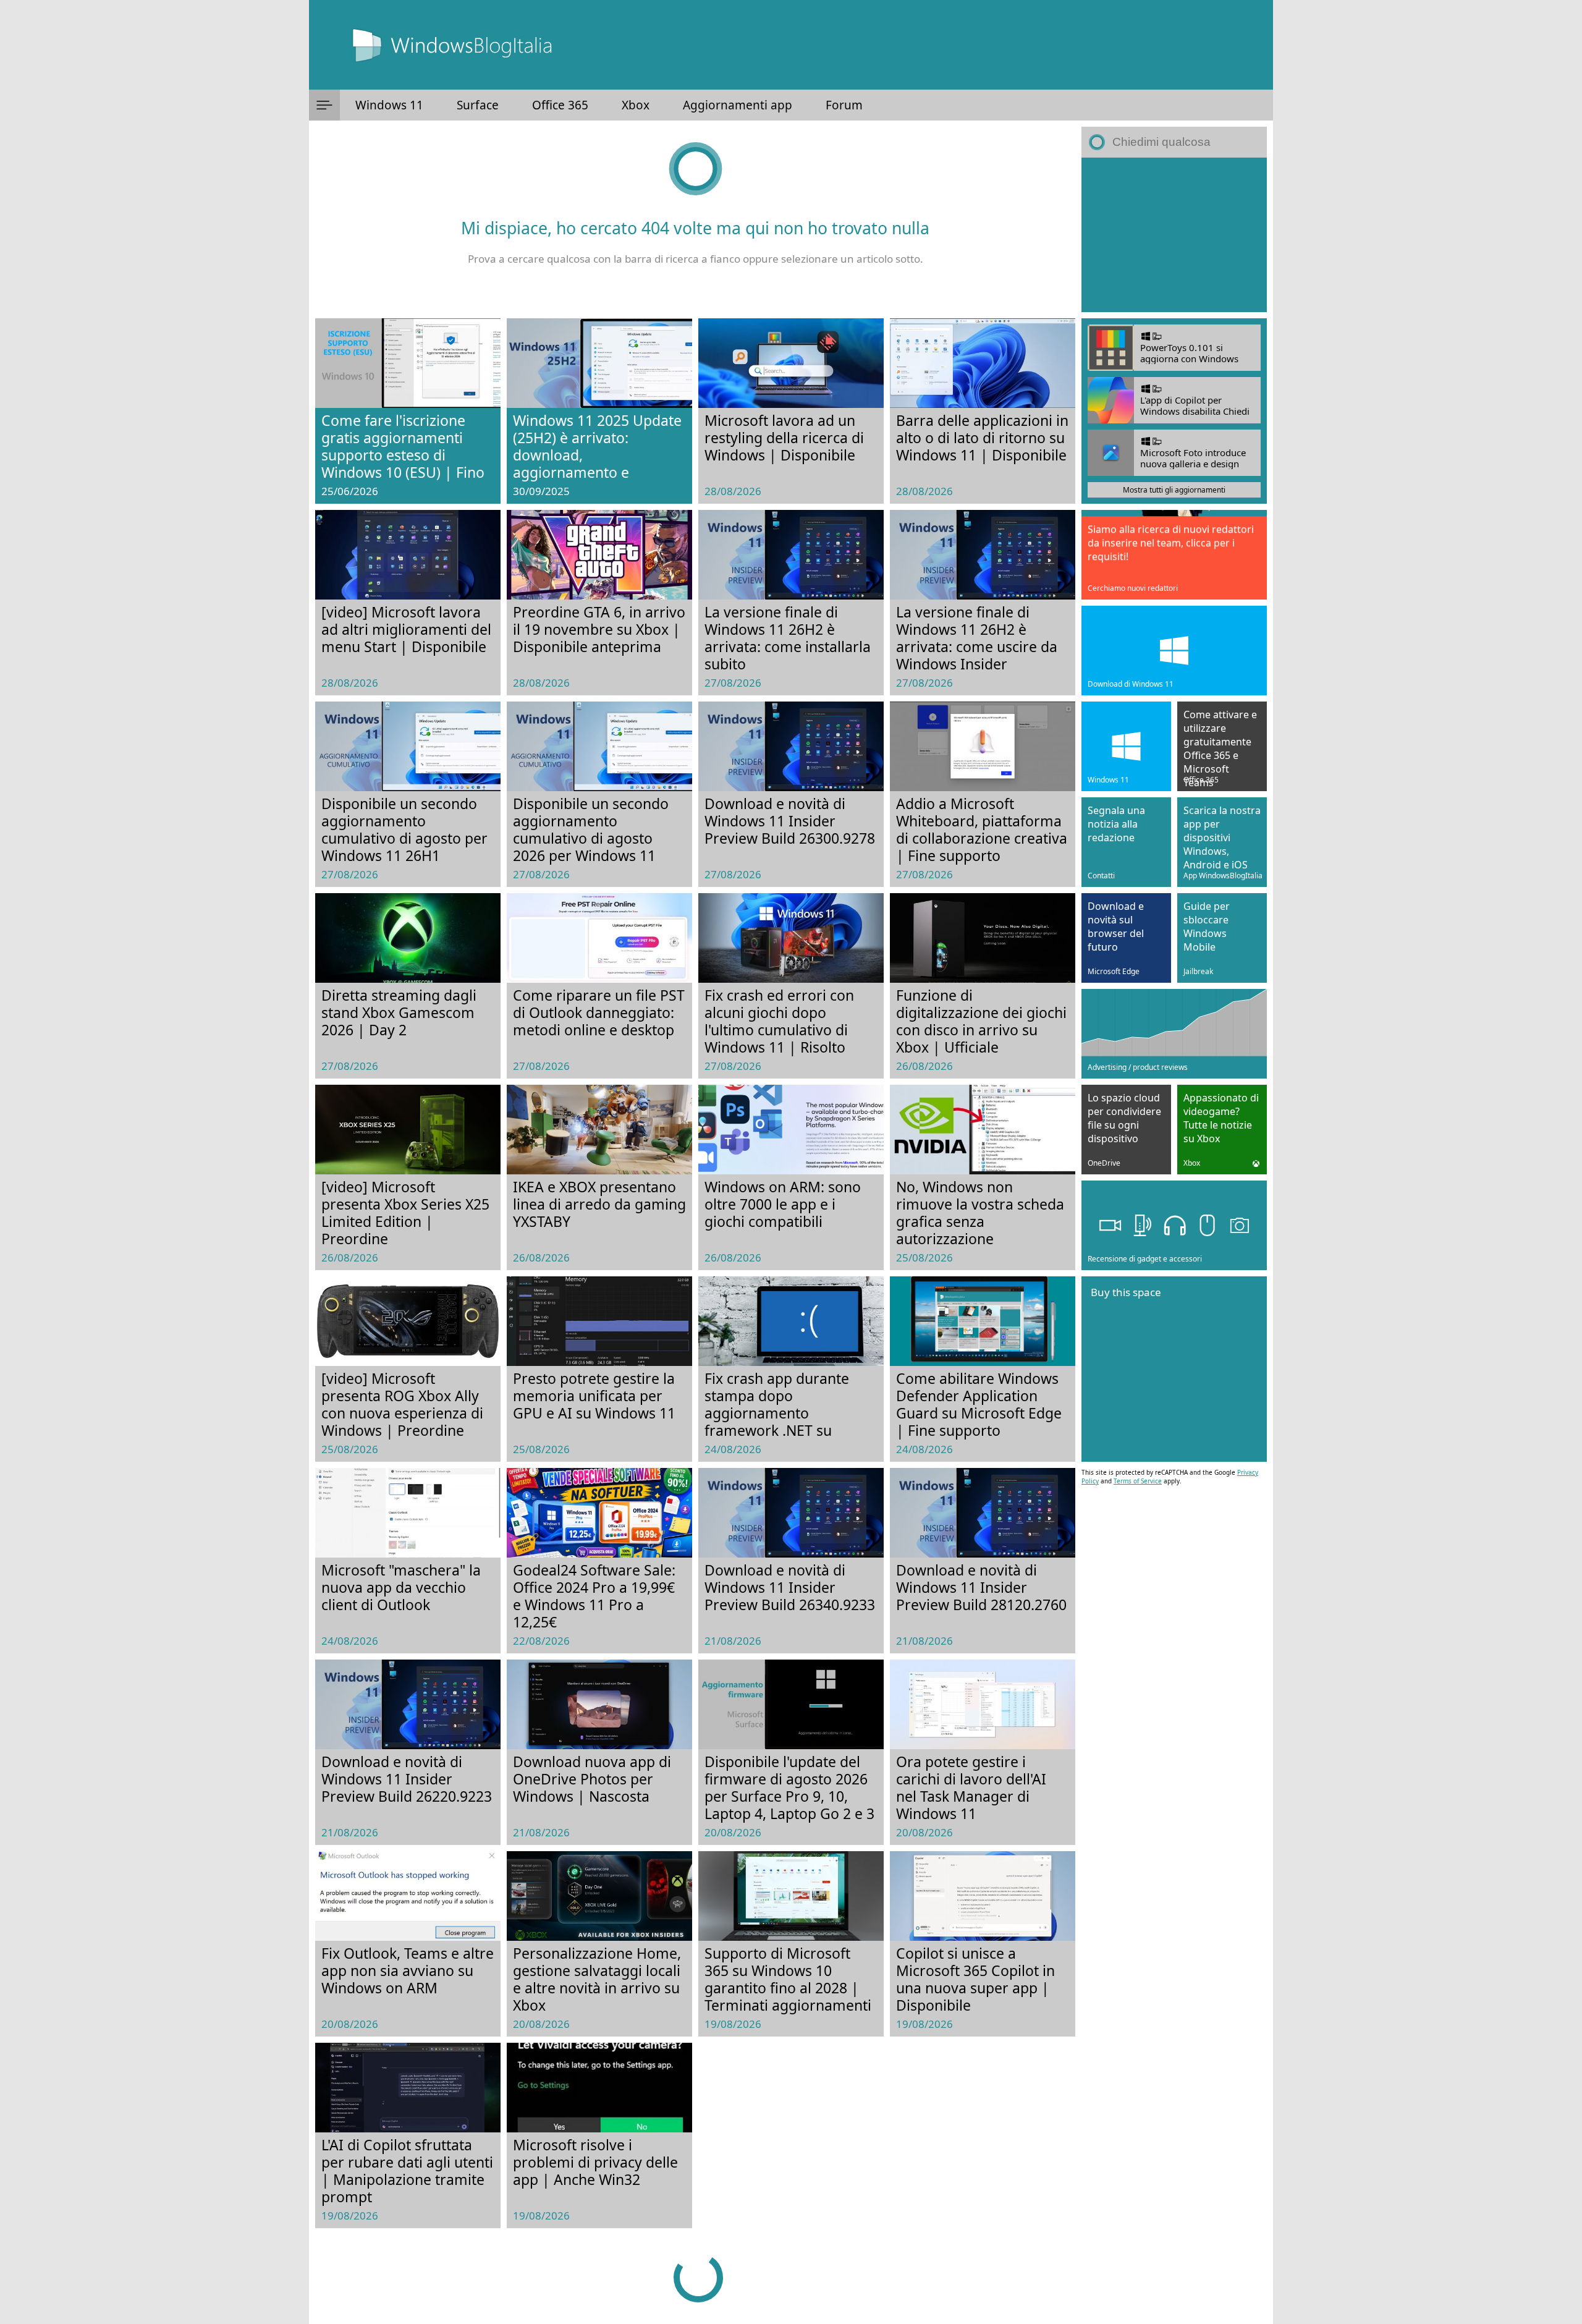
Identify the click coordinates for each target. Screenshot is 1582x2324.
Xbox (636, 105)
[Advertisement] (1174, 235)
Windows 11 (389, 105)
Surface (478, 105)
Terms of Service (1138, 1481)
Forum (844, 105)
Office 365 (560, 105)
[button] (324, 105)
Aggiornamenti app (738, 105)
